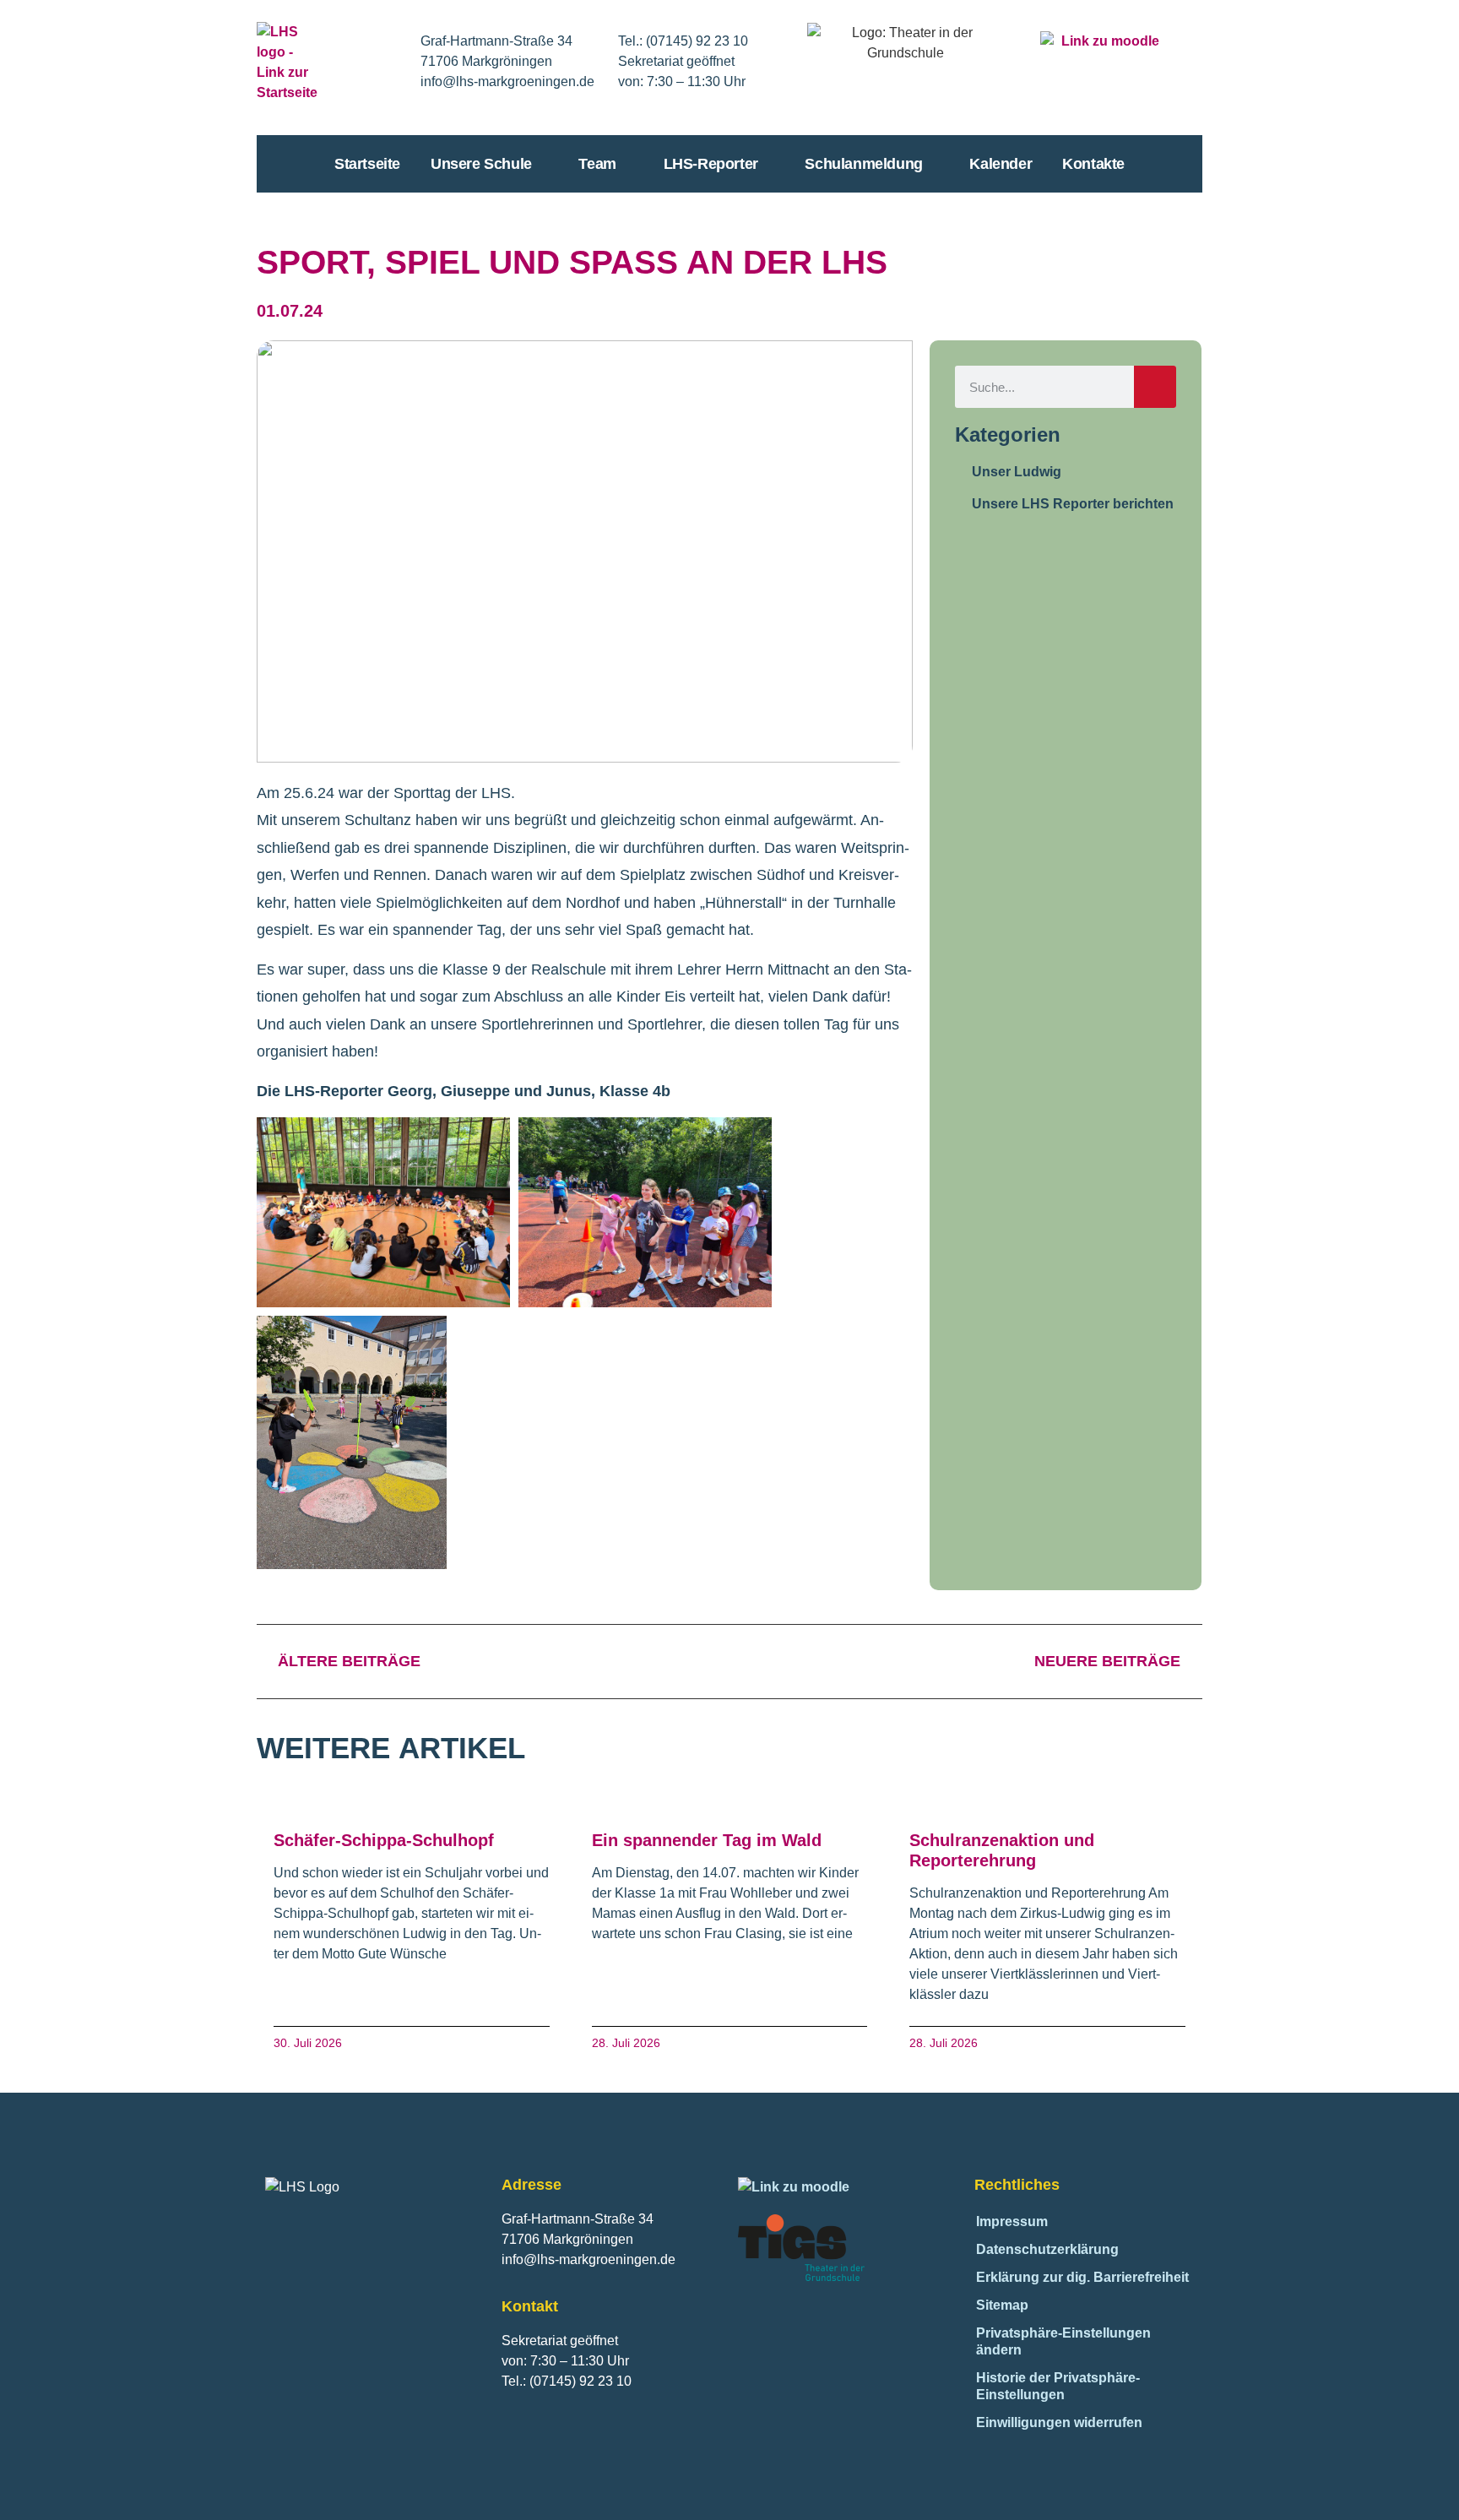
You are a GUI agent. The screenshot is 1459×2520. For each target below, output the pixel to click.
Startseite (367, 164)
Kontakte (1093, 164)
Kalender (1001, 164)
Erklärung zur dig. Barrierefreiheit (1082, 2277)
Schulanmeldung (863, 164)
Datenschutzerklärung (1047, 2249)
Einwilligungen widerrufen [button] (1059, 2422)
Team (597, 164)
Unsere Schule (481, 164)
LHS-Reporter (711, 164)
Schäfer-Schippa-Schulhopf (384, 1840)
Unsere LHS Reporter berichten (1073, 504)
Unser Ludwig (1017, 472)
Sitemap (1002, 2305)
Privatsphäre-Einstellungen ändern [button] (1063, 2341)
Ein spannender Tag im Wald (707, 1840)
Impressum (1012, 2221)
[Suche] (1155, 387)
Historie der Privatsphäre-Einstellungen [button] (1058, 2386)
